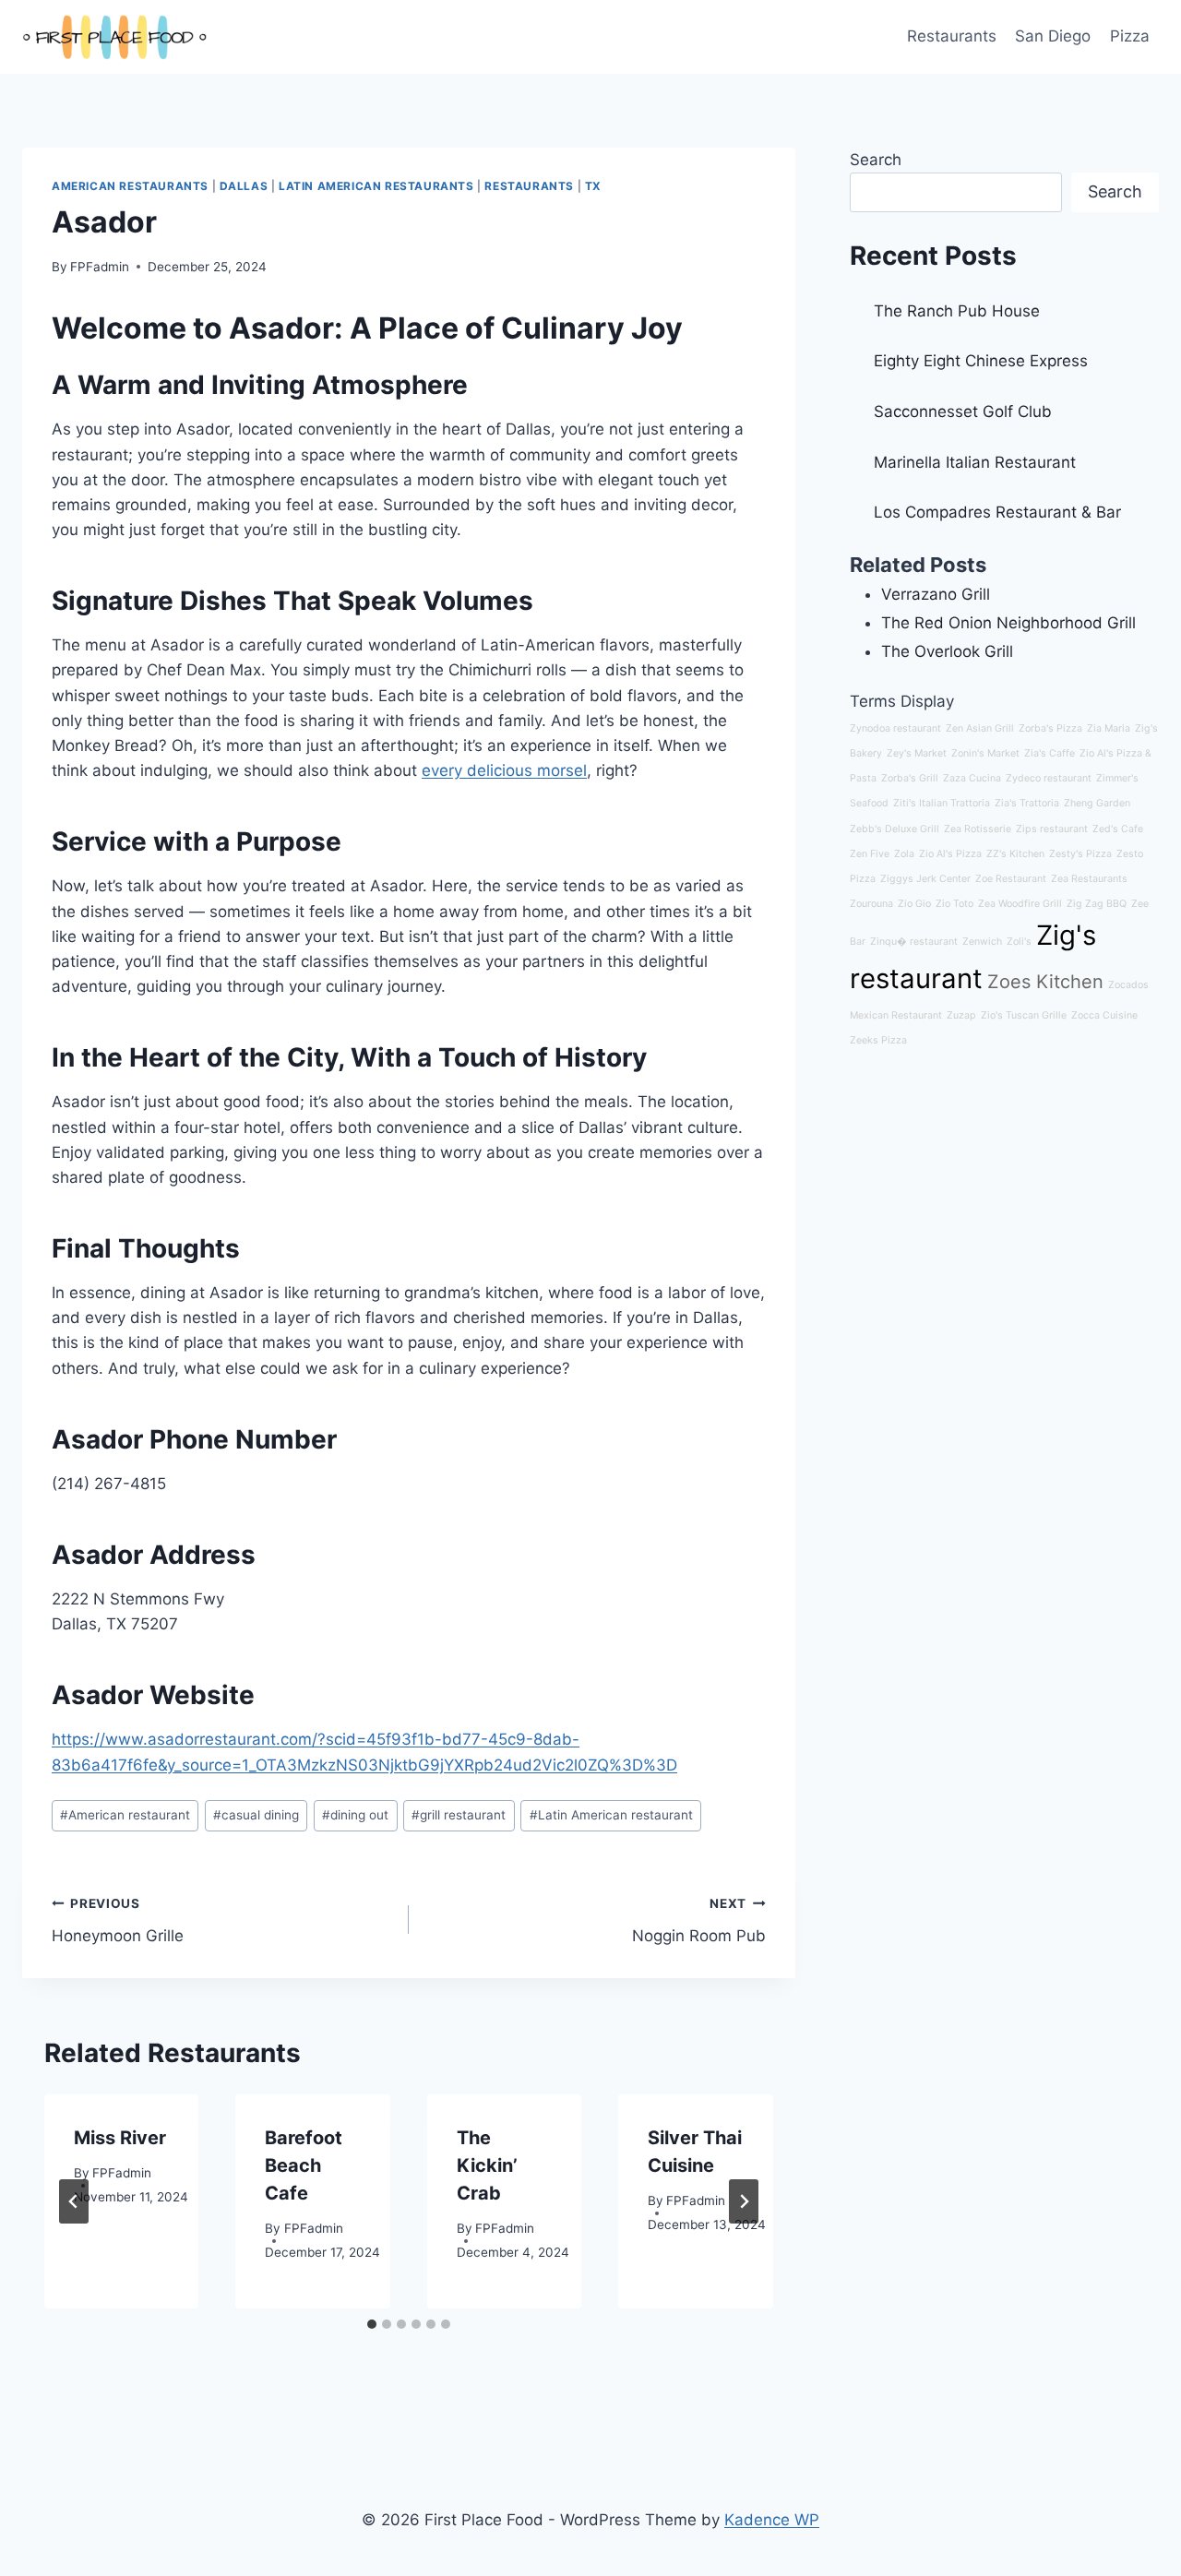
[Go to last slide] (74, 2201)
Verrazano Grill (936, 594)
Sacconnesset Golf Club (963, 411)
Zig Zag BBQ (1097, 904)
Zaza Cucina (972, 778)
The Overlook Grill (947, 651)
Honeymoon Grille (118, 1920)
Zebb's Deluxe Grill (895, 829)
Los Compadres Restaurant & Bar (997, 512)
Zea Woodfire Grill (1020, 904)
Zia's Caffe (1050, 753)
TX (593, 186)
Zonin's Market (985, 753)
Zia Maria (1109, 728)
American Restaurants (130, 186)
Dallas (244, 186)
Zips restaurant (1052, 829)
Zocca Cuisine (1104, 1015)
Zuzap (961, 1015)
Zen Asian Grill (980, 728)
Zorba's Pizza (1050, 728)
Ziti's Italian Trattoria (942, 803)
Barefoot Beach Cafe (304, 2165)
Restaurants (952, 36)
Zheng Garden (1097, 803)
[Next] (744, 2201)
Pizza (1130, 36)
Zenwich (982, 942)
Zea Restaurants (1089, 879)
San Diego (1053, 36)
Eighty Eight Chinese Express (981, 361)
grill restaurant (459, 1815)
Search (876, 160)
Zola (904, 854)
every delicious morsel (504, 770)
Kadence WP (772, 2520)
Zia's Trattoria (1027, 803)
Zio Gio (914, 904)
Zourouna (871, 904)
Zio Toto (954, 904)
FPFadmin (100, 267)
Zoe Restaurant (1011, 879)
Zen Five (870, 854)
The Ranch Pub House (957, 311)
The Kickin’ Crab (487, 2165)
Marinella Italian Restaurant (975, 462)
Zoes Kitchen (1045, 982)
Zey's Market (917, 753)
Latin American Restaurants (376, 186)
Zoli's (1019, 942)
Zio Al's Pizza (950, 854)
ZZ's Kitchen (1015, 854)
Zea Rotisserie (978, 829)
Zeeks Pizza (878, 1040)
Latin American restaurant (611, 1815)
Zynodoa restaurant (895, 728)
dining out (355, 1815)
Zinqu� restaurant (914, 942)
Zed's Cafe (1118, 829)
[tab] (372, 2324)
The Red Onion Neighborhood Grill (1008, 623)
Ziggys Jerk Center (925, 879)
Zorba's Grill (910, 778)
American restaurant (125, 1815)
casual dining (256, 1815)
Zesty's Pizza (1080, 854)
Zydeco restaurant (1049, 778)
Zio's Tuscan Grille (1024, 1015)
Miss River (120, 2138)
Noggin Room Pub (699, 1920)
